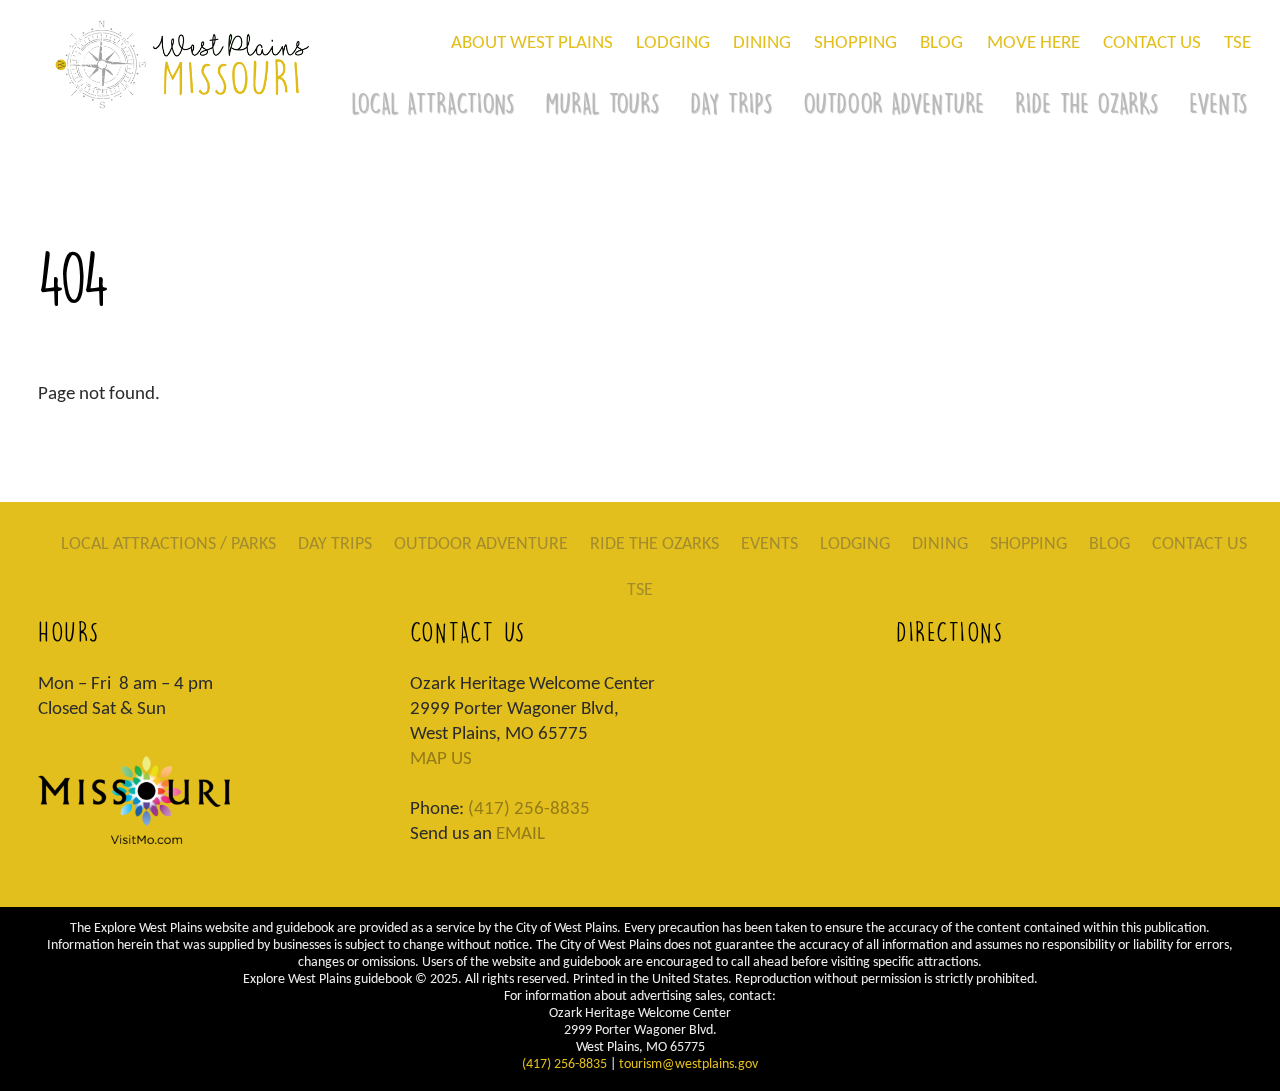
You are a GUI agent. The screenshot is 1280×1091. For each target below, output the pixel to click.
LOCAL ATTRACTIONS (432, 103)
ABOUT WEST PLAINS (532, 43)
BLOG (941, 43)
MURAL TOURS (602, 103)
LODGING (673, 43)
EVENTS (769, 544)
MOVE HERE (1033, 43)
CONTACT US (1152, 43)
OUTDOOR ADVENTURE (893, 103)
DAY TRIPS (731, 103)
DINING (762, 43)
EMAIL (520, 834)
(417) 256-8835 (529, 809)
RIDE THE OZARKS (1086, 103)
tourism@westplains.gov (688, 1064)
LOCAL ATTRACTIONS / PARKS (168, 544)
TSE (1237, 43)
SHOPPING (855, 43)
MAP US (441, 759)
